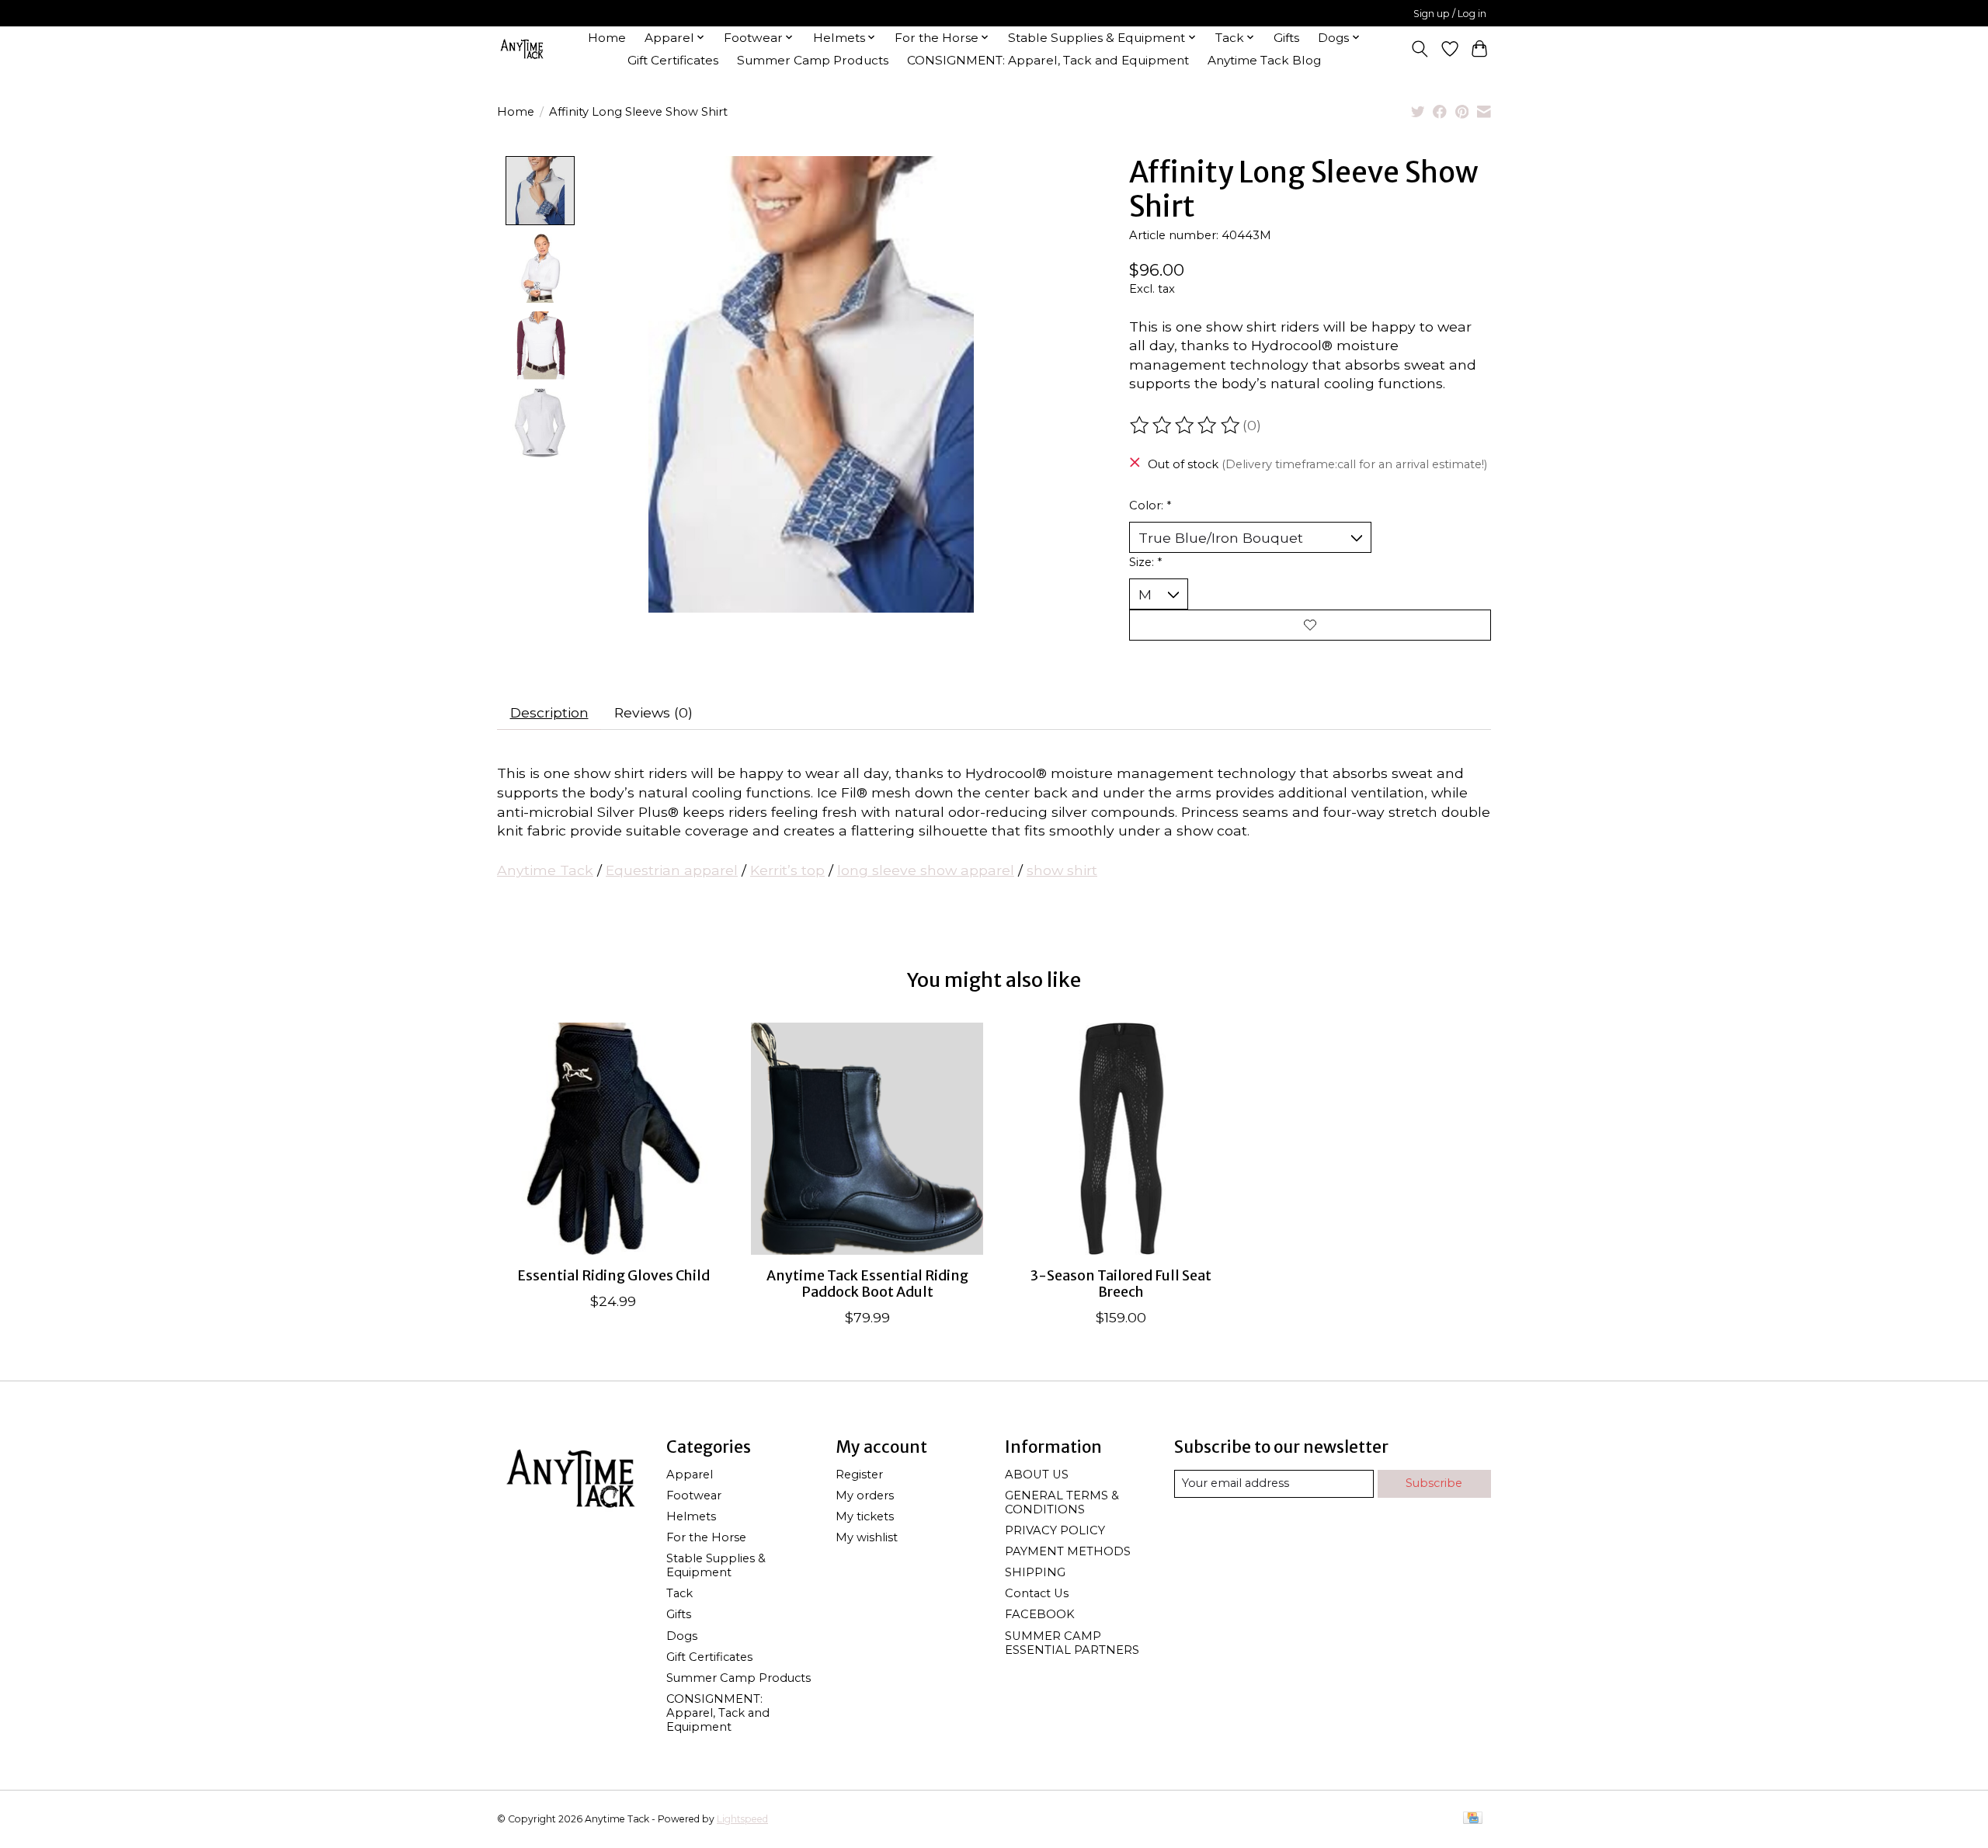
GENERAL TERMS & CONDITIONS (1062, 1502)
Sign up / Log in (1450, 14)
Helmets (691, 1516)
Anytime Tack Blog (1264, 60)
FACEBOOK (1040, 1614)
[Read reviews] (1186, 426)
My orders (865, 1495)
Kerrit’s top (787, 870)
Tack (679, 1593)
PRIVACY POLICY (1055, 1530)
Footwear (694, 1495)
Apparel (690, 1475)
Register (859, 1475)
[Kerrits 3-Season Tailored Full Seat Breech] (1121, 1139)
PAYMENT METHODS (1068, 1551)
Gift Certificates (673, 60)
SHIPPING (1035, 1572)
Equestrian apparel (672, 870)
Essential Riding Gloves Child (613, 1276)
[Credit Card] (1473, 1819)
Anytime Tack (545, 870)
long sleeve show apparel (926, 870)
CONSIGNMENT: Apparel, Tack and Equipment (1048, 60)
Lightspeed (742, 1819)
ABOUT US (1037, 1475)
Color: (1150, 505)
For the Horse (706, 1537)
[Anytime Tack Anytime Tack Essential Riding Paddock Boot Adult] (867, 1139)
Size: (1145, 562)
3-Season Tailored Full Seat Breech (1121, 1284)
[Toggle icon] (1420, 49)
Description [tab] (549, 712)
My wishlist (867, 1537)
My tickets (865, 1516)
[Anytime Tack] (522, 49)
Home (607, 38)
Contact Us (1037, 1593)
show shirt (1062, 870)
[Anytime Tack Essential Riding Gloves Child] (613, 1139)
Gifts (1286, 38)
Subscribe (1434, 1483)
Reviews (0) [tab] (653, 712)
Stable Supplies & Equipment (716, 1565)
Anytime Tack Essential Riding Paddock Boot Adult (867, 1284)
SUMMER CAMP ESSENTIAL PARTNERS (1072, 1643)
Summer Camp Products (813, 60)
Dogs (682, 1636)
